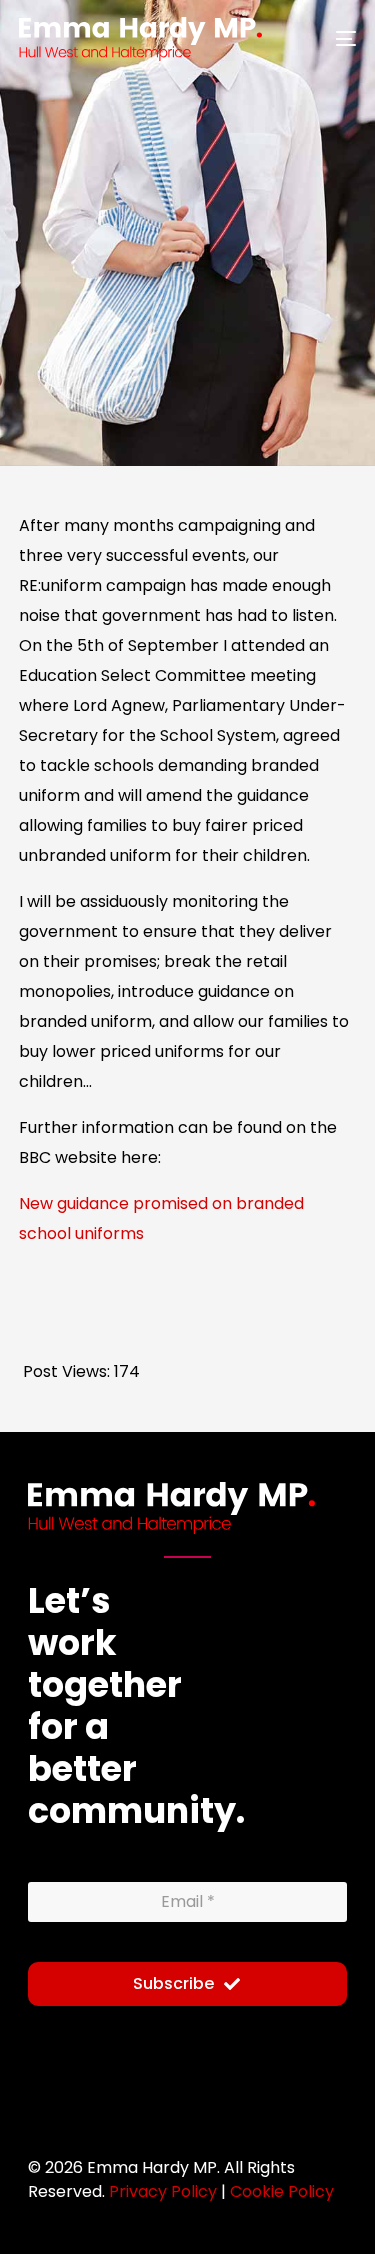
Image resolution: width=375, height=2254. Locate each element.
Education (241, 384)
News (308, 384)
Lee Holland (57, 382)
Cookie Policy (282, 2191)
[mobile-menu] (334, 39)
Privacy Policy (163, 2191)
